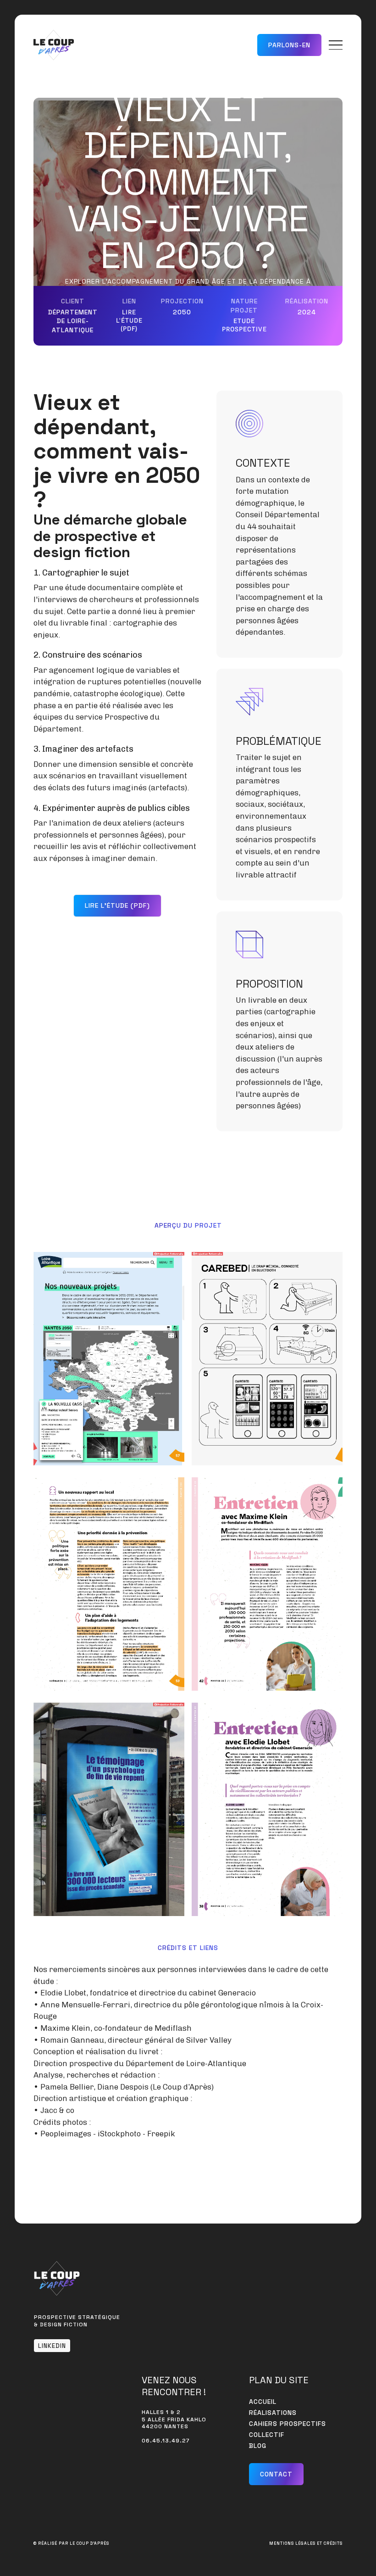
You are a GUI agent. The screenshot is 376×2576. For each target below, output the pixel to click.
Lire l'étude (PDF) (129, 320)
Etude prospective (244, 325)
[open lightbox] (109, 1359)
